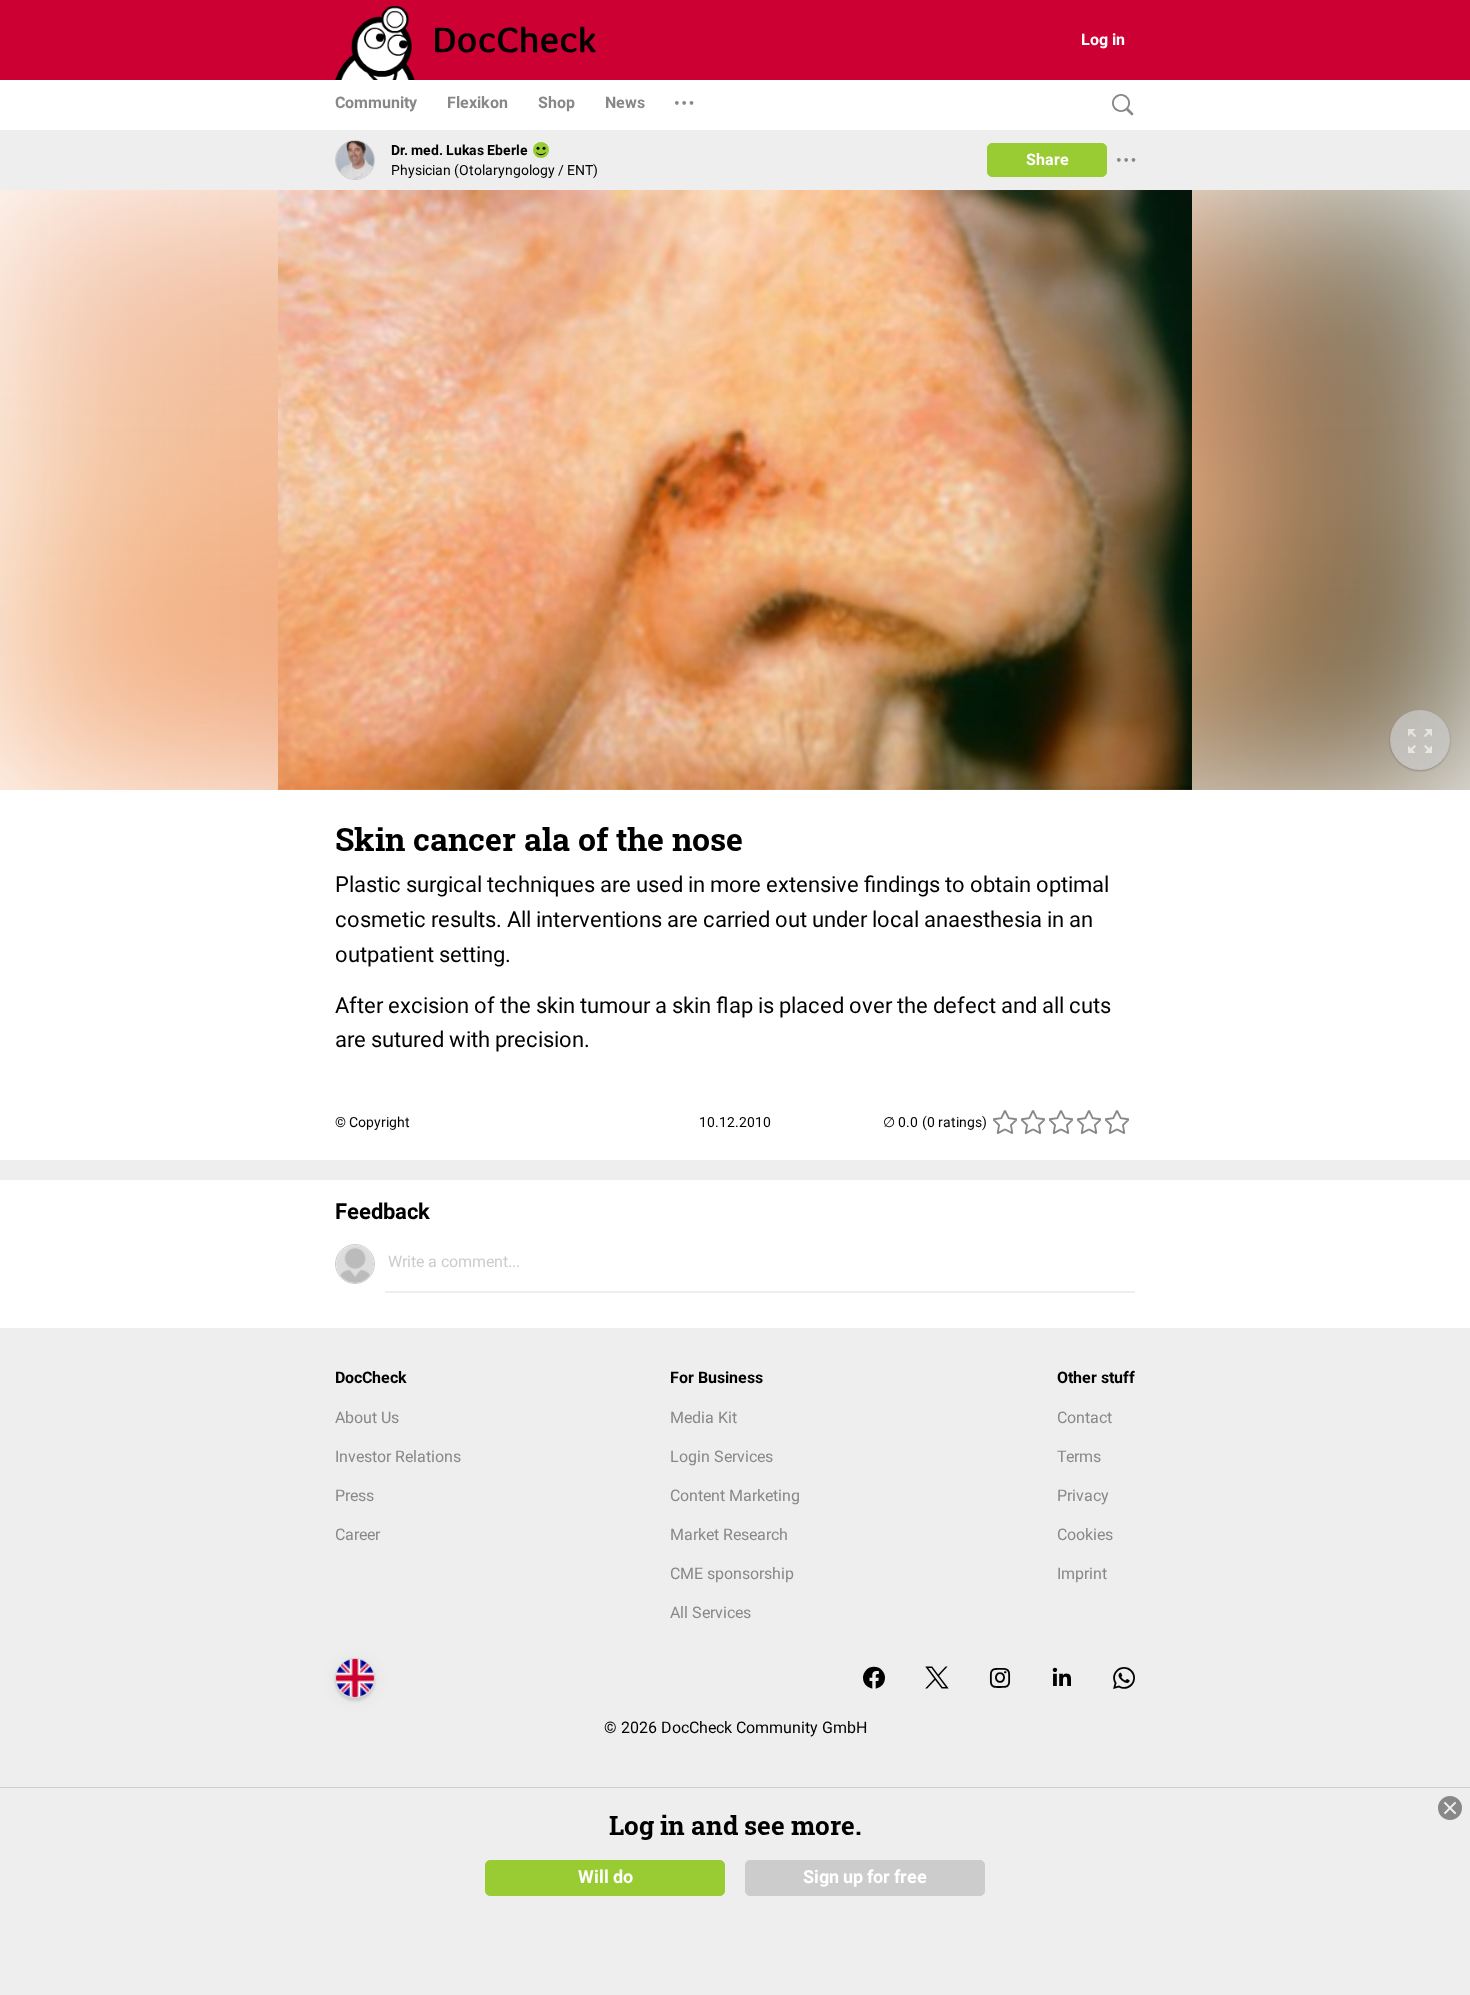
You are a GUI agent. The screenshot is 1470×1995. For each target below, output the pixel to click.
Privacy (1083, 1495)
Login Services (721, 1456)
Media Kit (703, 1417)
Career (357, 1534)
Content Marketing (735, 1495)
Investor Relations (398, 1456)
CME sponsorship (732, 1573)
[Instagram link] (1000, 1679)
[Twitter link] (937, 1679)
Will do (605, 1877)
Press (354, 1495)
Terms (1079, 1456)
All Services (710, 1612)
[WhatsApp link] (1124, 1679)
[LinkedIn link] (1062, 1679)
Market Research (729, 1534)
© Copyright (372, 1122)
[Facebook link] (874, 1679)
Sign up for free (865, 1877)
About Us (367, 1417)
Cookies (1085, 1534)
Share (1047, 159)
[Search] (1118, 105)
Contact (1084, 1417)
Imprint (1082, 1573)
